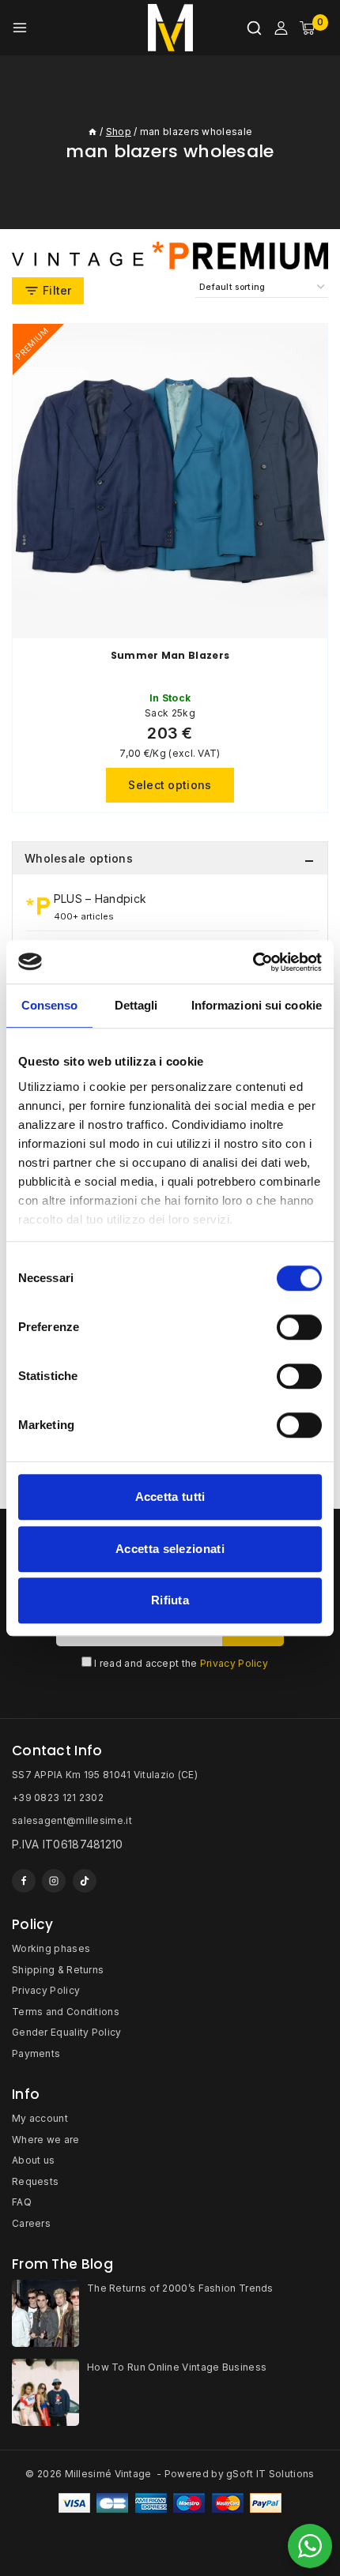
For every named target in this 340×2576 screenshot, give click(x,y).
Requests (35, 2181)
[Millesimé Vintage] (170, 28)
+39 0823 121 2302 (58, 1798)
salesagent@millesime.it (72, 1820)
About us (33, 2160)
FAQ (22, 2202)
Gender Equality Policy (67, 2032)
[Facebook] (24, 1881)
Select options (170, 785)
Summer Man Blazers (170, 655)
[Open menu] (20, 28)
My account (40, 2118)
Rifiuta (170, 1600)
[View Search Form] (254, 28)
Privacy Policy (234, 1663)
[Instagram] (54, 1881)
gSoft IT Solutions (270, 2474)
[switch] (299, 1327)
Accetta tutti (170, 1497)
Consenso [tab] (50, 1005)
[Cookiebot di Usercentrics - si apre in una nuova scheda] (253, 962)
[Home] (93, 132)
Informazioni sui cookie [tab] (257, 1005)
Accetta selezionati (170, 1549)
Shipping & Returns (58, 1970)
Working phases (51, 1948)
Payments (36, 2053)
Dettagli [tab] (136, 1005)
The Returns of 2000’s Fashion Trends (180, 2288)
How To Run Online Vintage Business (177, 2367)
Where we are (46, 2140)
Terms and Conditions (66, 2012)
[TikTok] (85, 1881)
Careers (31, 2223)
